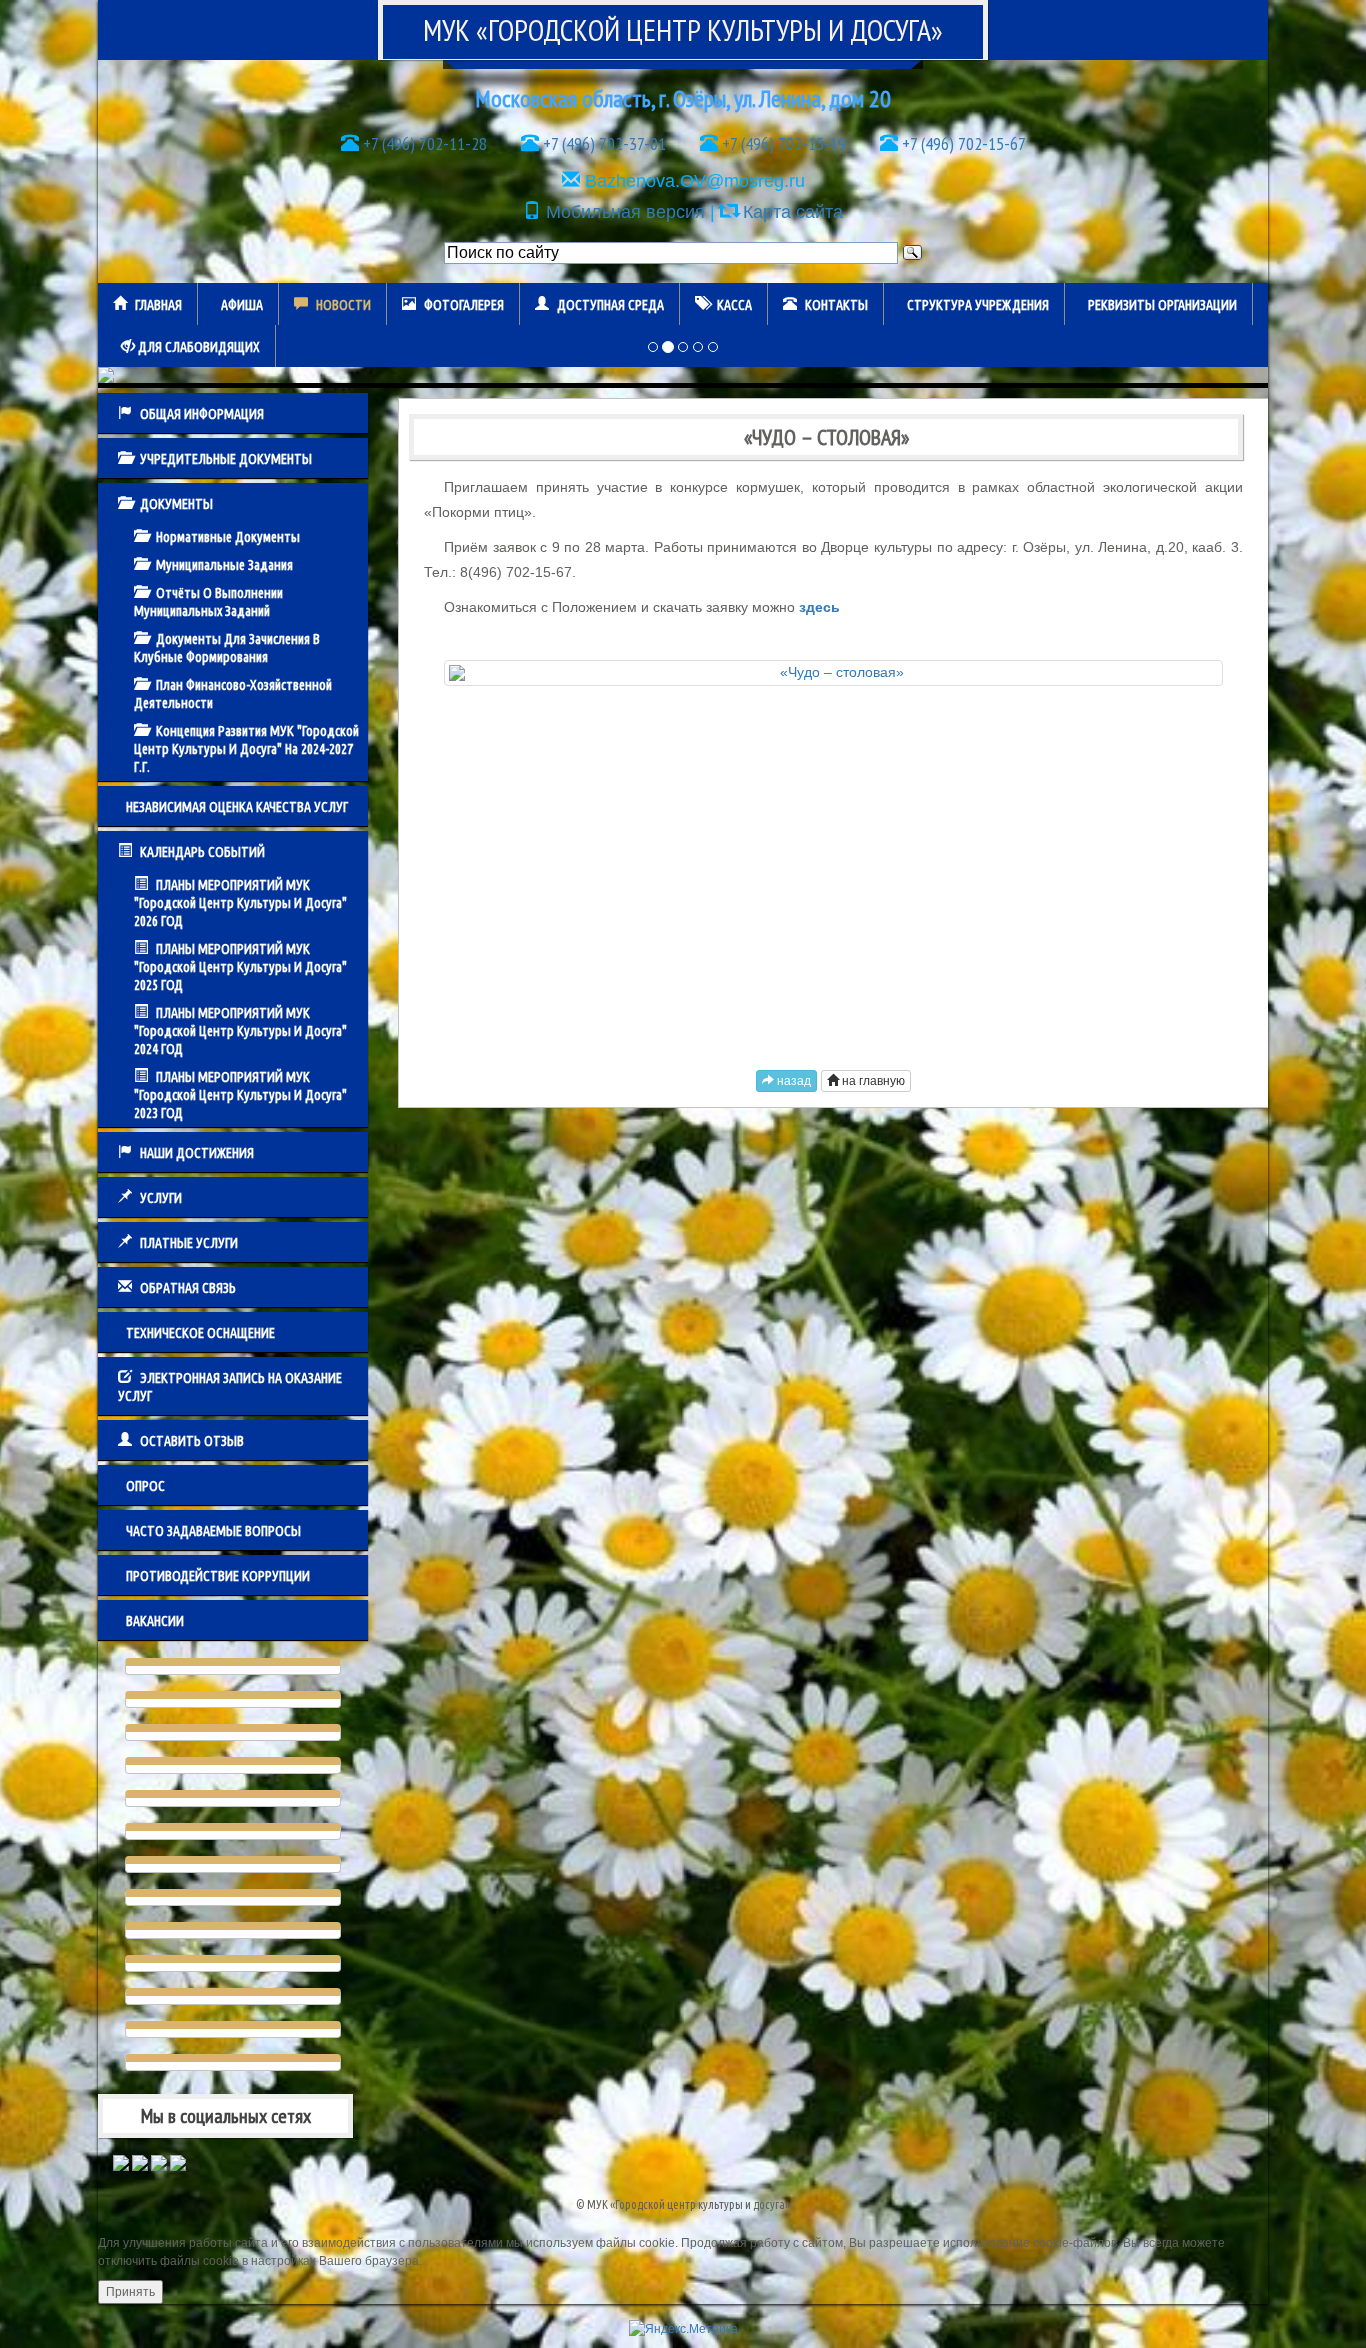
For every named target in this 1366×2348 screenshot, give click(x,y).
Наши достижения (197, 1153)
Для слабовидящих (197, 347)
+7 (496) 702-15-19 (782, 143)
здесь (819, 607)
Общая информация (202, 414)
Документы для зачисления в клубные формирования (227, 648)
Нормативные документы (228, 537)
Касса (734, 305)
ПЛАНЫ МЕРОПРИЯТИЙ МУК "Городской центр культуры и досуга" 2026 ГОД (240, 903)
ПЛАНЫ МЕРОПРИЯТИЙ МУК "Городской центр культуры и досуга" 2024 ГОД (240, 1031)
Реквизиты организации (1162, 305)
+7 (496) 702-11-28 (423, 143)
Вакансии (155, 1621)
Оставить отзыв (192, 1441)
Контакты (836, 305)
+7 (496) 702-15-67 (962, 143)
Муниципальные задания (224, 565)
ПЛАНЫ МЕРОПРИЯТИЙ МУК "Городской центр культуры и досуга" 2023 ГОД (240, 1095)
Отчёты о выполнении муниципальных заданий (208, 602)
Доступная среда (610, 305)
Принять (130, 2292)
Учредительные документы (226, 459)
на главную (872, 1081)
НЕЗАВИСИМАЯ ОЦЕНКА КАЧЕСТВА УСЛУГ (237, 807)
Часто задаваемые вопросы (213, 1531)
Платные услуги (189, 1243)
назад (792, 1081)
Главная (158, 305)
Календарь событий (202, 852)
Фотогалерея (464, 305)
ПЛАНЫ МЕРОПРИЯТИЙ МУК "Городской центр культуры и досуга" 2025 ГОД (240, 967)
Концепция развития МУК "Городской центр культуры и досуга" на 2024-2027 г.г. (246, 749)
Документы (176, 504)
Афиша (242, 305)
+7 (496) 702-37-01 (602, 143)
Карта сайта (793, 212)
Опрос (145, 1486)
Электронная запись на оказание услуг (230, 1387)
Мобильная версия (625, 212)
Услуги (161, 1198)
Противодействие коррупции (218, 1576)
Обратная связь (188, 1288)
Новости (343, 305)
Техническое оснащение (200, 1333)
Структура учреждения (978, 305)
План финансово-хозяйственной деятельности (233, 694)
